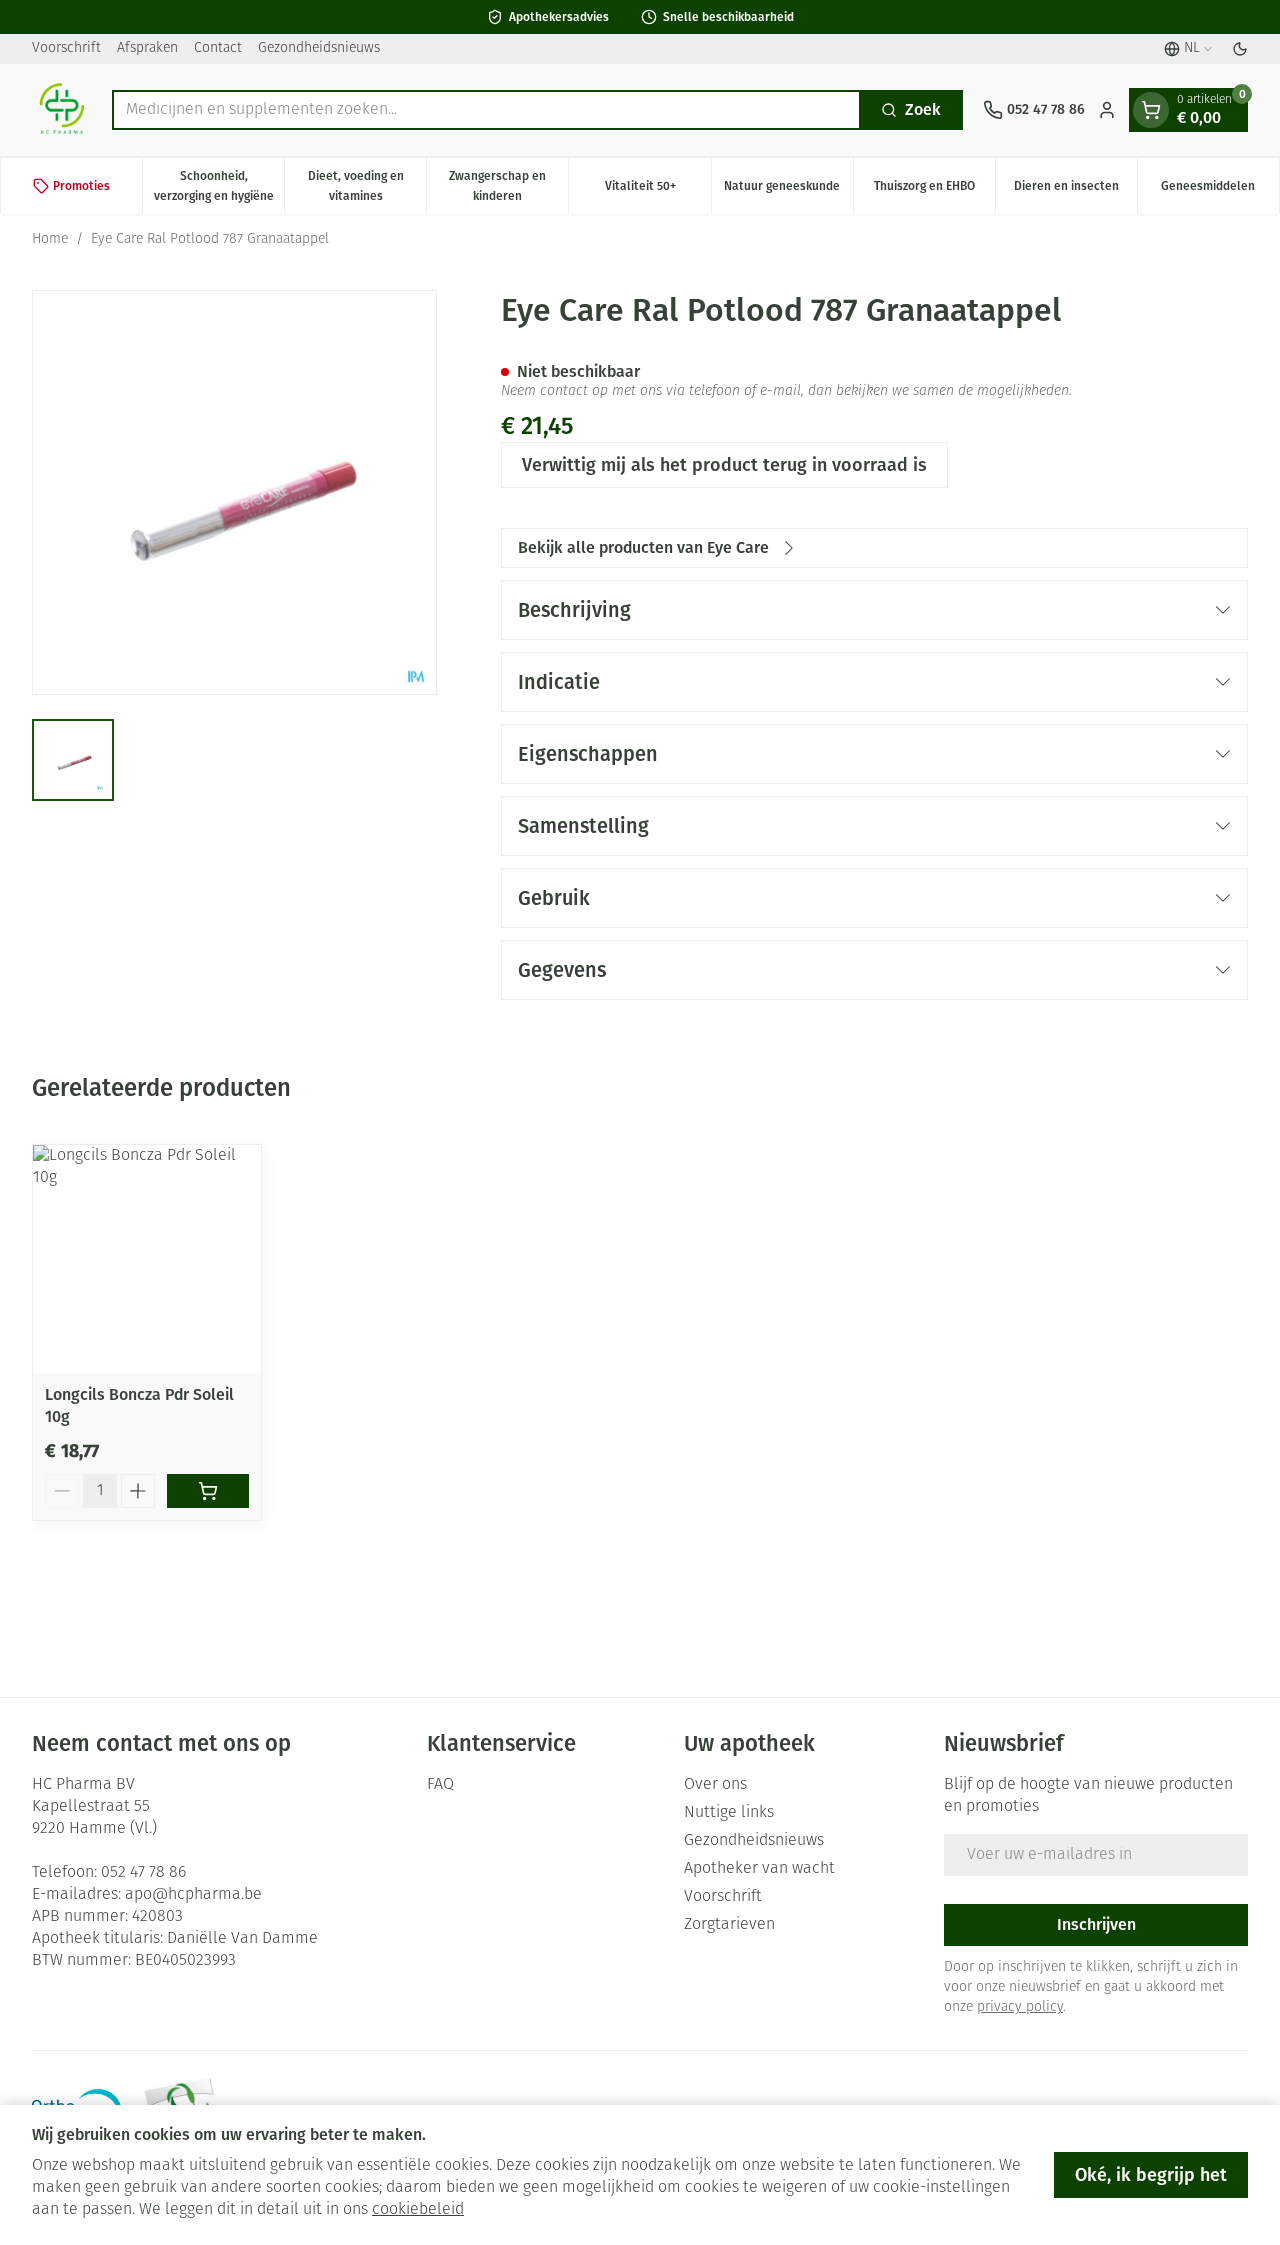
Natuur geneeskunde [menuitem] (788, 191)
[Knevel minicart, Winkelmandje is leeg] (1151, 110)
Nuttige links (729, 1813)
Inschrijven (1096, 1924)
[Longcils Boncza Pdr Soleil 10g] (147, 1259)
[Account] (1107, 110)
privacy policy (1020, 2007)
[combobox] (486, 110)
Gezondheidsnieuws (319, 48)
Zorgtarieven (729, 1925)
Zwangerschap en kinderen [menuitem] (508, 186)
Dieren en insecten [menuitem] (1075, 191)
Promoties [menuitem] (81, 186)
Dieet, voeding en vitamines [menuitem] (367, 186)
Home (50, 239)
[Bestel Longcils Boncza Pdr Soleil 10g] (208, 1491)
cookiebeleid (418, 2210)
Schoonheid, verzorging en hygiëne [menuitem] (219, 186)
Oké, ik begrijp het (1151, 2175)
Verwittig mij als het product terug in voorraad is (724, 465)
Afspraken (147, 48)
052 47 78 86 (143, 1873)
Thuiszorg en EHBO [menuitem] (934, 191)
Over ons (715, 1785)
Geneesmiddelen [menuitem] (1220, 191)
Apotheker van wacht (759, 1869)
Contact (218, 48)
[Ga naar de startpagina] (62, 110)
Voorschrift (66, 48)
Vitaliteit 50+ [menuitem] (657, 191)
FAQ (440, 1785)
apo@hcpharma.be (193, 1895)
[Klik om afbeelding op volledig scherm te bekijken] (234, 492)
